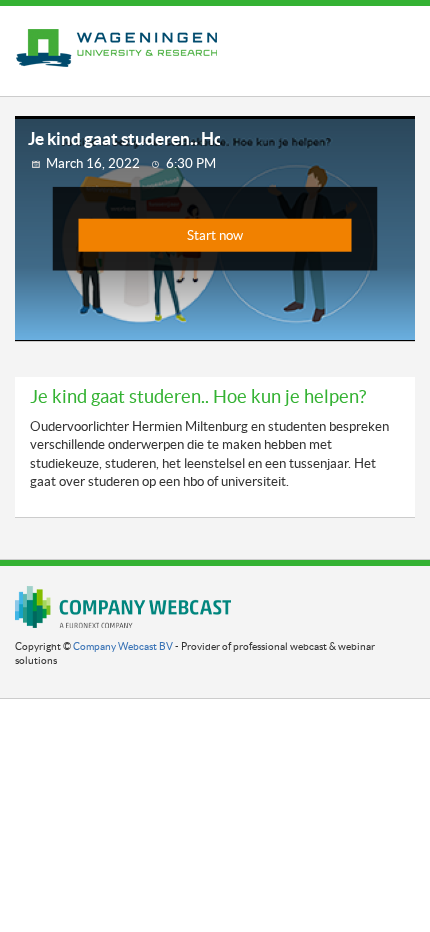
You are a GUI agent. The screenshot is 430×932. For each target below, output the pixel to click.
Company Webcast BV (123, 646)
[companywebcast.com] (123, 606)
